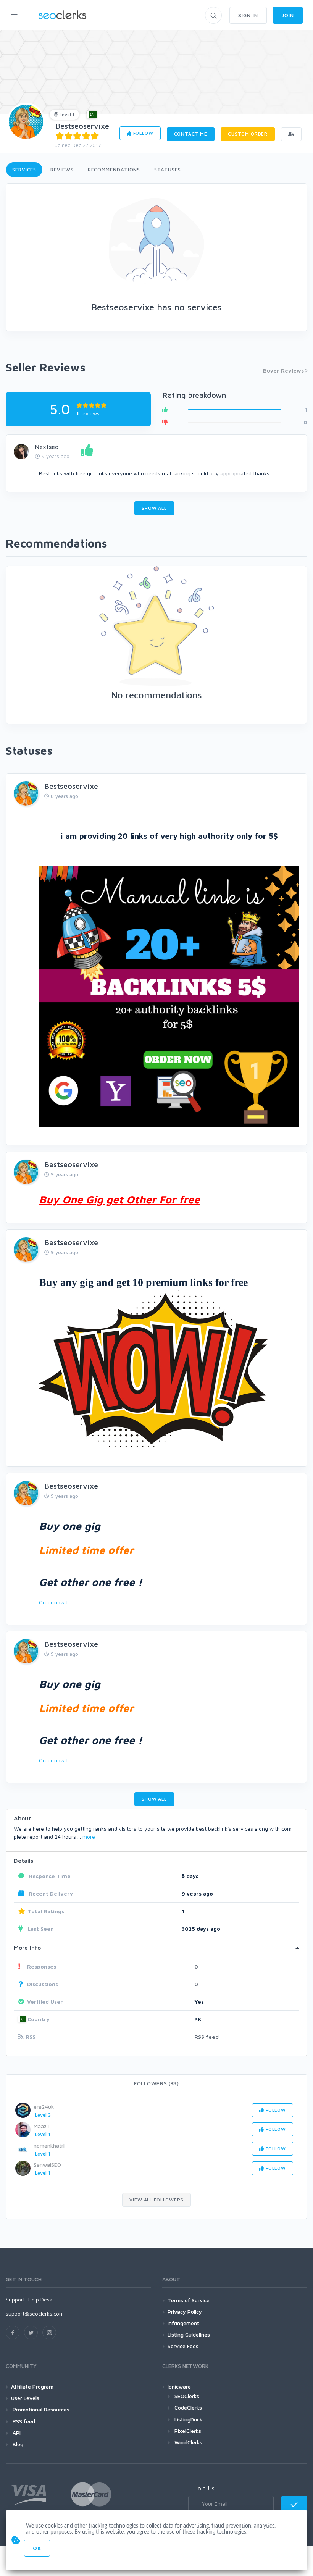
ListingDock (188, 2419)
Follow (143, 133)
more (89, 1837)
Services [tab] (24, 170)
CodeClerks (188, 2407)
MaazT (42, 2126)
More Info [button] (27, 1948)
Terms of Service (189, 2300)
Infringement (183, 2323)
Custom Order (248, 134)
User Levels (25, 2398)
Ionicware (179, 2386)
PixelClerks (188, 2431)
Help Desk (40, 2299)
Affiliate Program (32, 2386)
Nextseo (47, 447)
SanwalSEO (47, 2165)
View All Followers (156, 2200)
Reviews (62, 170)
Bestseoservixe (82, 126)
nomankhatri (49, 2146)
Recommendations (114, 170)
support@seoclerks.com (35, 2314)
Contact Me (191, 134)
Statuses (167, 170)
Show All (154, 508)
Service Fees (183, 2346)
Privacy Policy (185, 2312)
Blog (17, 2444)
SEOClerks (187, 2396)
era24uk (44, 2107)
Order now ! (53, 1602)
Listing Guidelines (189, 2335)
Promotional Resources (40, 2409)
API (16, 2433)
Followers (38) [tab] (156, 2083)
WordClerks (188, 2442)
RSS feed (207, 2037)
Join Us (205, 2488)
